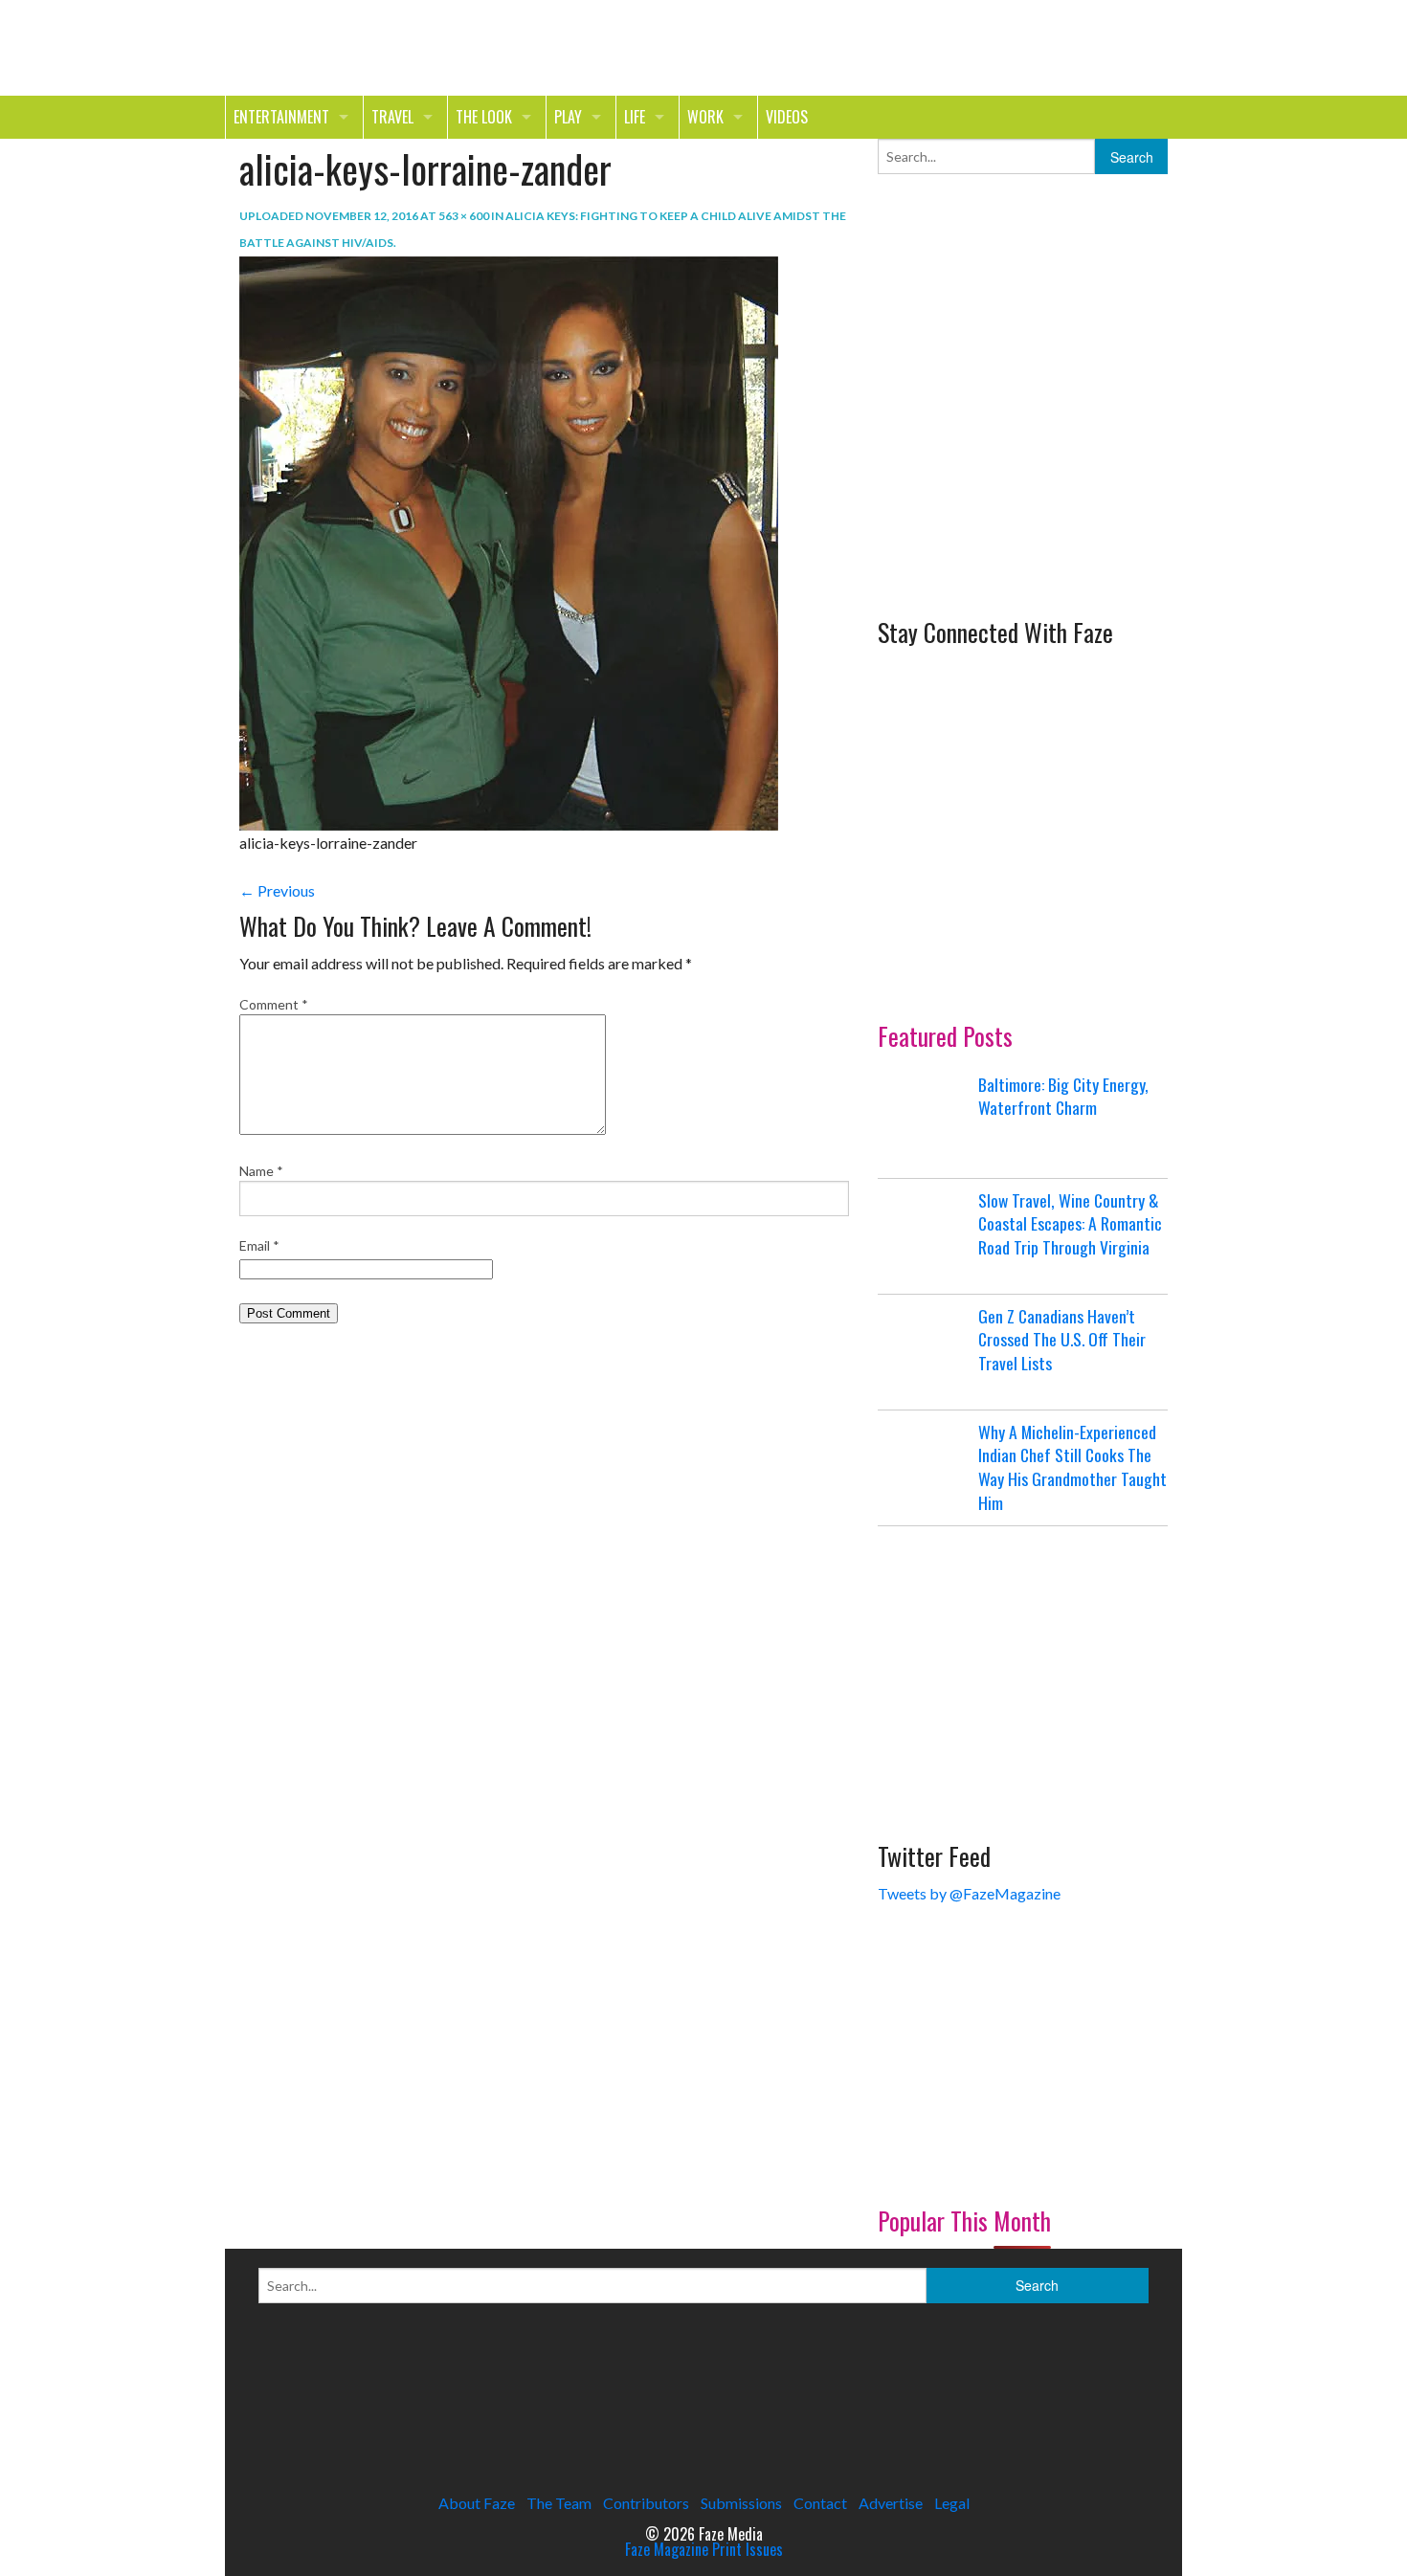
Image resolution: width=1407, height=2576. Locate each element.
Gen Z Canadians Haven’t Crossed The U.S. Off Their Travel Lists (1062, 1339)
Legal (952, 2503)
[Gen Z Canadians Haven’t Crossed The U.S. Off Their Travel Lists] (926, 1352)
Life (635, 117)
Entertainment (281, 117)
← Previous (277, 890)
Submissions (741, 2503)
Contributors (646, 2503)
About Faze (477, 2503)
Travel (392, 117)
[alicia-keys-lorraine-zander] (509, 541)
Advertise (891, 2503)
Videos (787, 117)
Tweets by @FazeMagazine (969, 1893)
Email (259, 1245)
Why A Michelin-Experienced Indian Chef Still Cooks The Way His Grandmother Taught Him (1072, 1467)
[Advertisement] (1021, 457)
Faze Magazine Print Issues (704, 2549)
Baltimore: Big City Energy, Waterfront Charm (1063, 1096)
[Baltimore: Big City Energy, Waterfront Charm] (926, 1121)
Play (568, 117)
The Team (559, 2503)
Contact (820, 2503)
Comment (274, 1004)
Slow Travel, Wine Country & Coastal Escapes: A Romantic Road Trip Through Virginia (1070, 1223)
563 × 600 (464, 216)
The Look (484, 117)
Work (705, 117)
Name (261, 1171)
